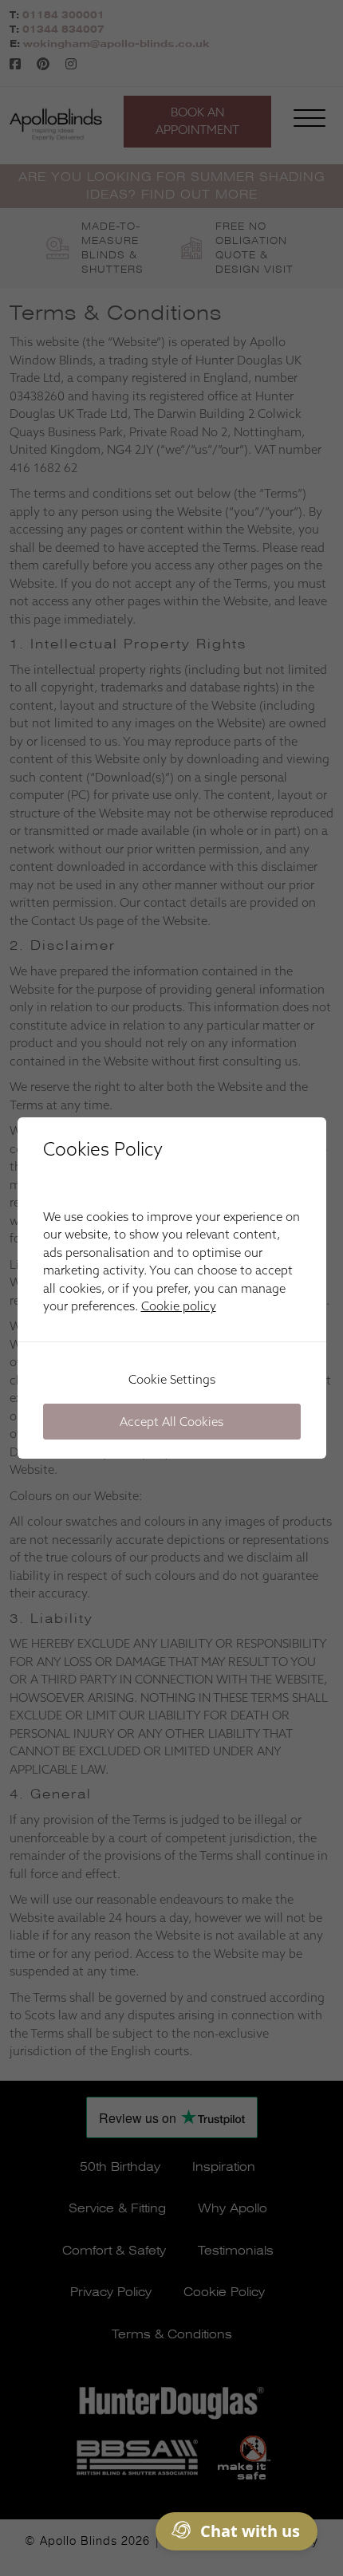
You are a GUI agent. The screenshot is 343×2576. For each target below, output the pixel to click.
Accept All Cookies (171, 1422)
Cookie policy (179, 1306)
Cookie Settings (172, 1379)
